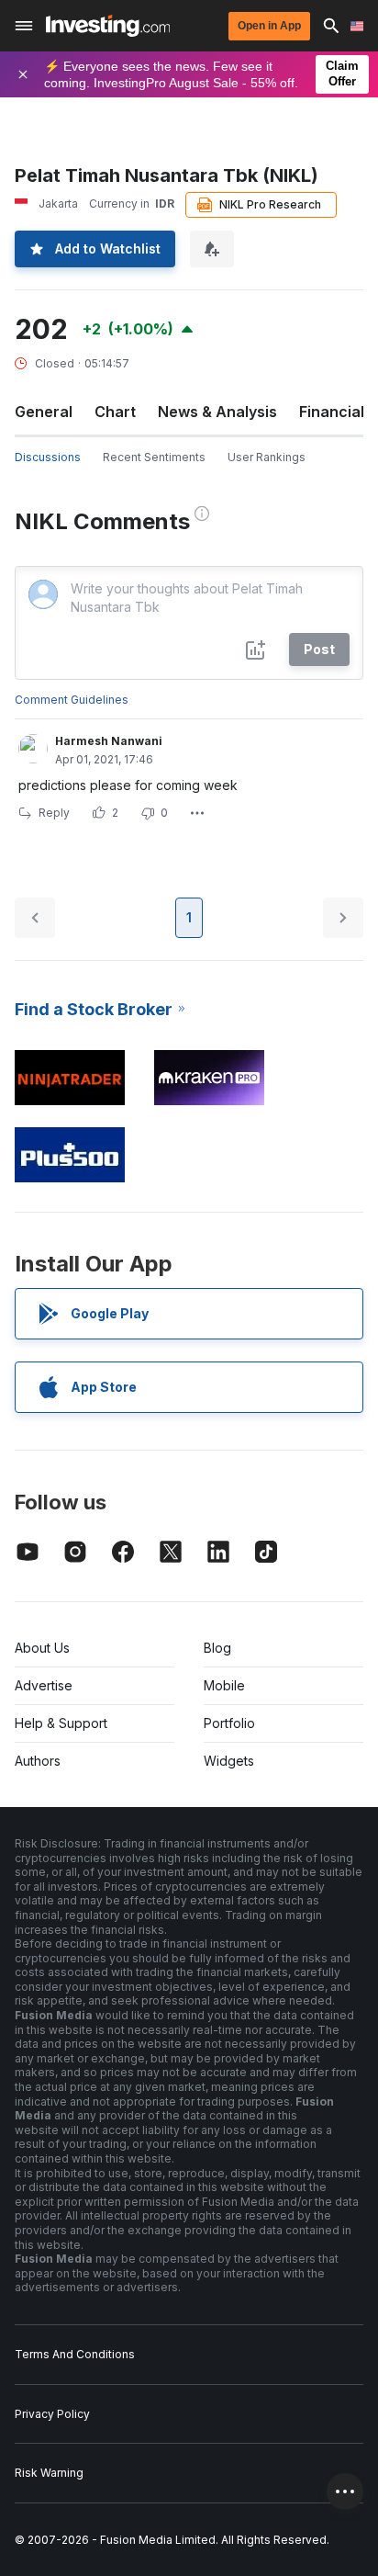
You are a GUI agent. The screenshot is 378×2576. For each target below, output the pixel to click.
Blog (217, 1648)
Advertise (44, 1685)
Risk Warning (49, 2473)
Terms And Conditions (75, 2354)
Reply (54, 813)
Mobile (224, 1685)
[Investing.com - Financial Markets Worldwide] (108, 26)
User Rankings (267, 457)
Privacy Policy (52, 2414)
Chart (115, 412)
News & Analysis (217, 412)
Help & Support (61, 1723)
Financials (336, 412)
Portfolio (229, 1723)
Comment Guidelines (72, 700)
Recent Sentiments (154, 457)
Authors (38, 1761)
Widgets (229, 1761)
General (44, 412)
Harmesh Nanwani (109, 741)
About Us (42, 1648)
